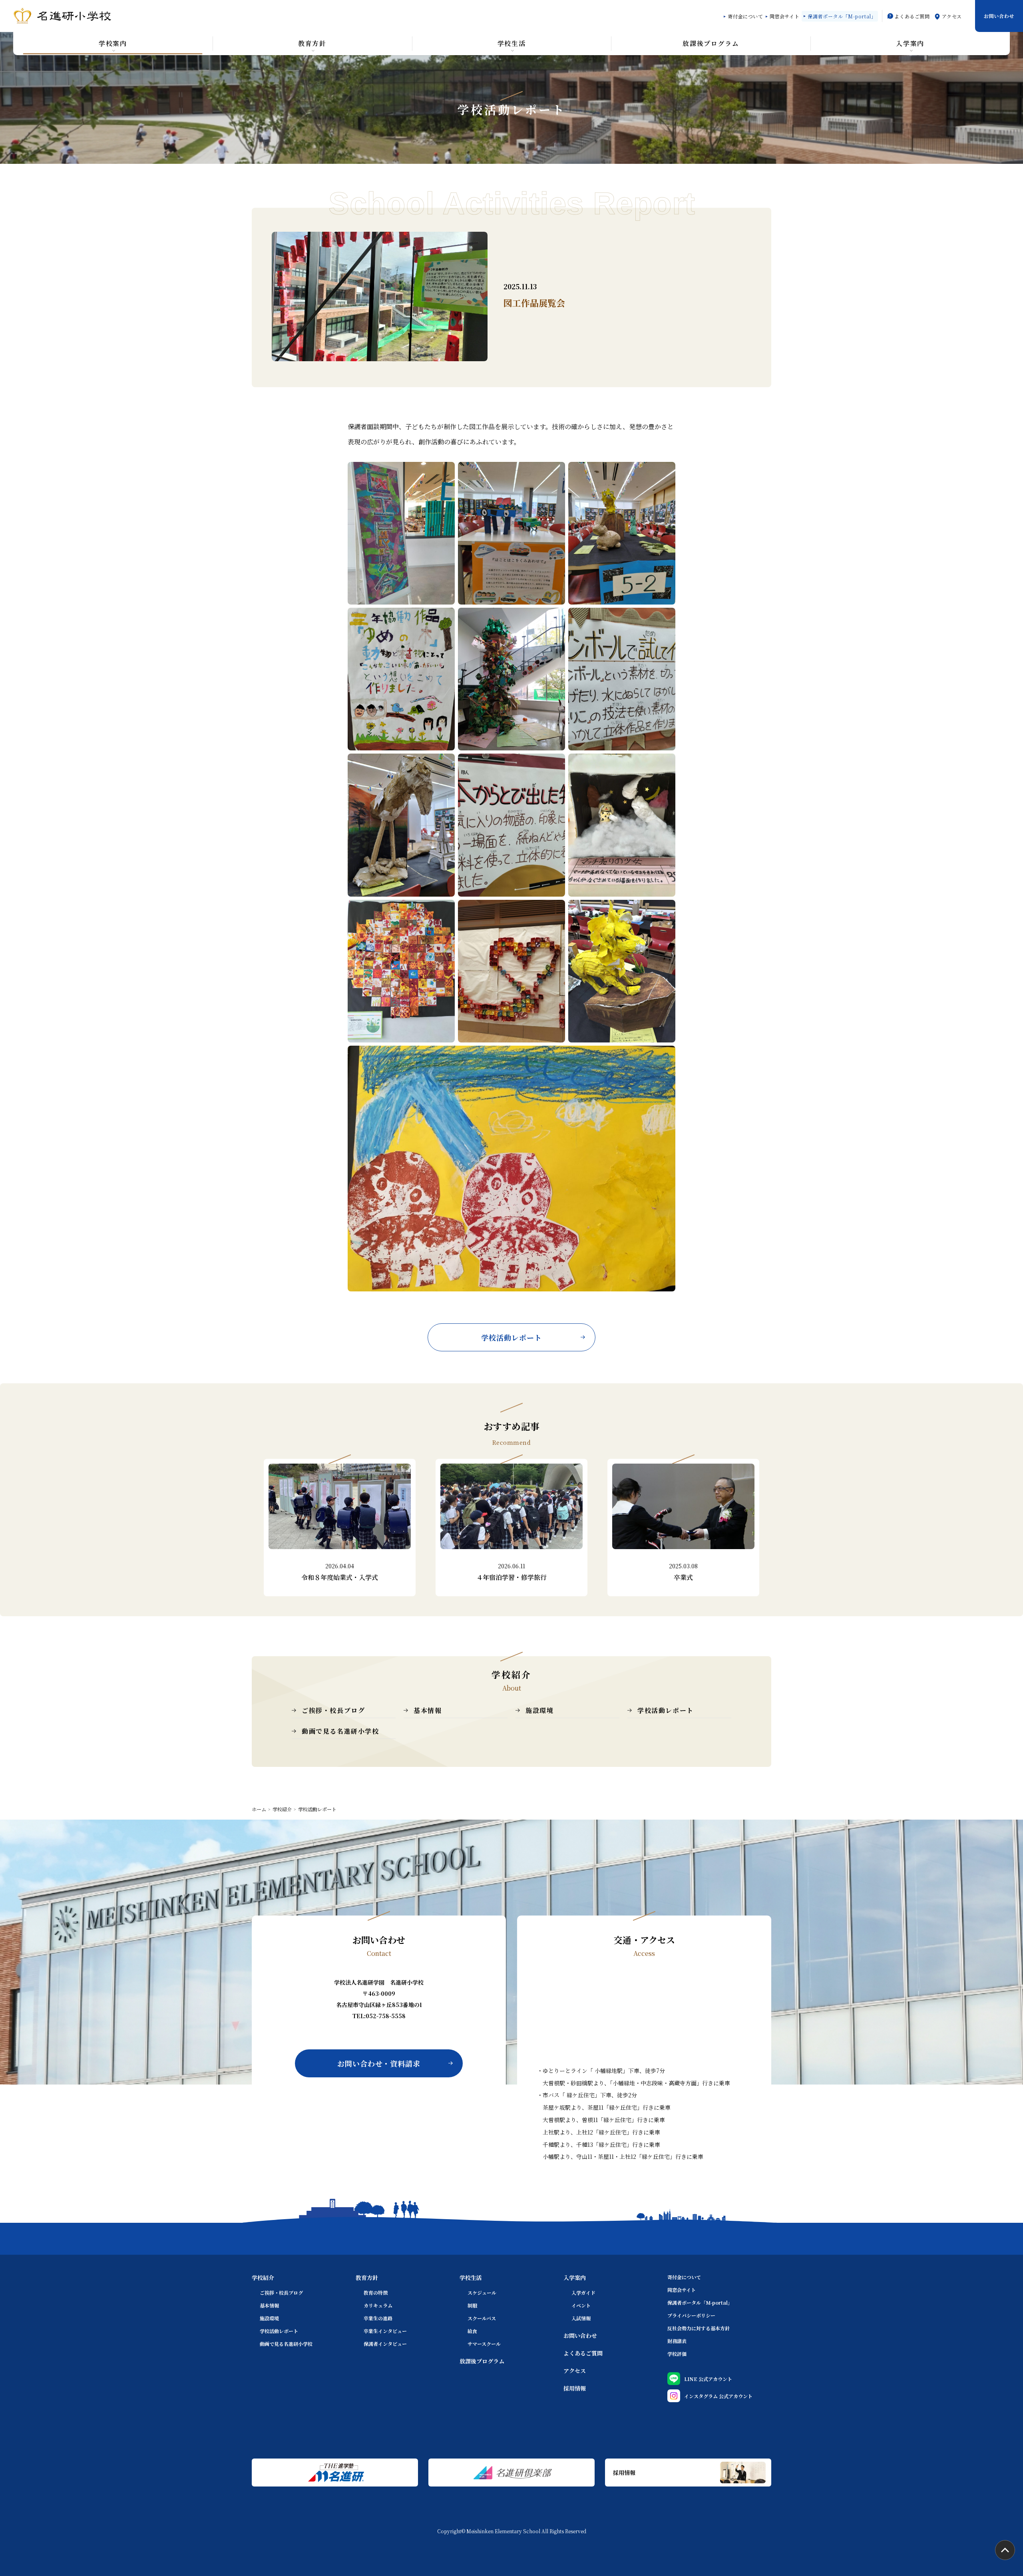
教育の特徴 (376, 2293)
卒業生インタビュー (385, 2331)
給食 (472, 2331)
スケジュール (482, 2293)
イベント (581, 2305)
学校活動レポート (511, 1337)
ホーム (259, 1809)
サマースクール (484, 2344)
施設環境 (539, 1710)
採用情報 (575, 2388)
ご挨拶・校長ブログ (333, 1710)
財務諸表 (677, 2341)
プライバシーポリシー (691, 2315)
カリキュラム (378, 2305)
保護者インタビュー (385, 2344)
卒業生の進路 (378, 2318)
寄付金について (745, 16)
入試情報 (581, 2318)
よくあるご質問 (912, 16)
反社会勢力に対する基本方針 (699, 2328)
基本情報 (428, 1710)
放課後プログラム (482, 2361)
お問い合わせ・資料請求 (379, 2063)
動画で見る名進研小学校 (340, 1731)
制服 (472, 2305)
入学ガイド (583, 2293)
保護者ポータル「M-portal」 (842, 16)
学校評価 (677, 2354)
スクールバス (482, 2318)
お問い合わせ (999, 16)
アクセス (952, 16)
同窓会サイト (785, 16)
